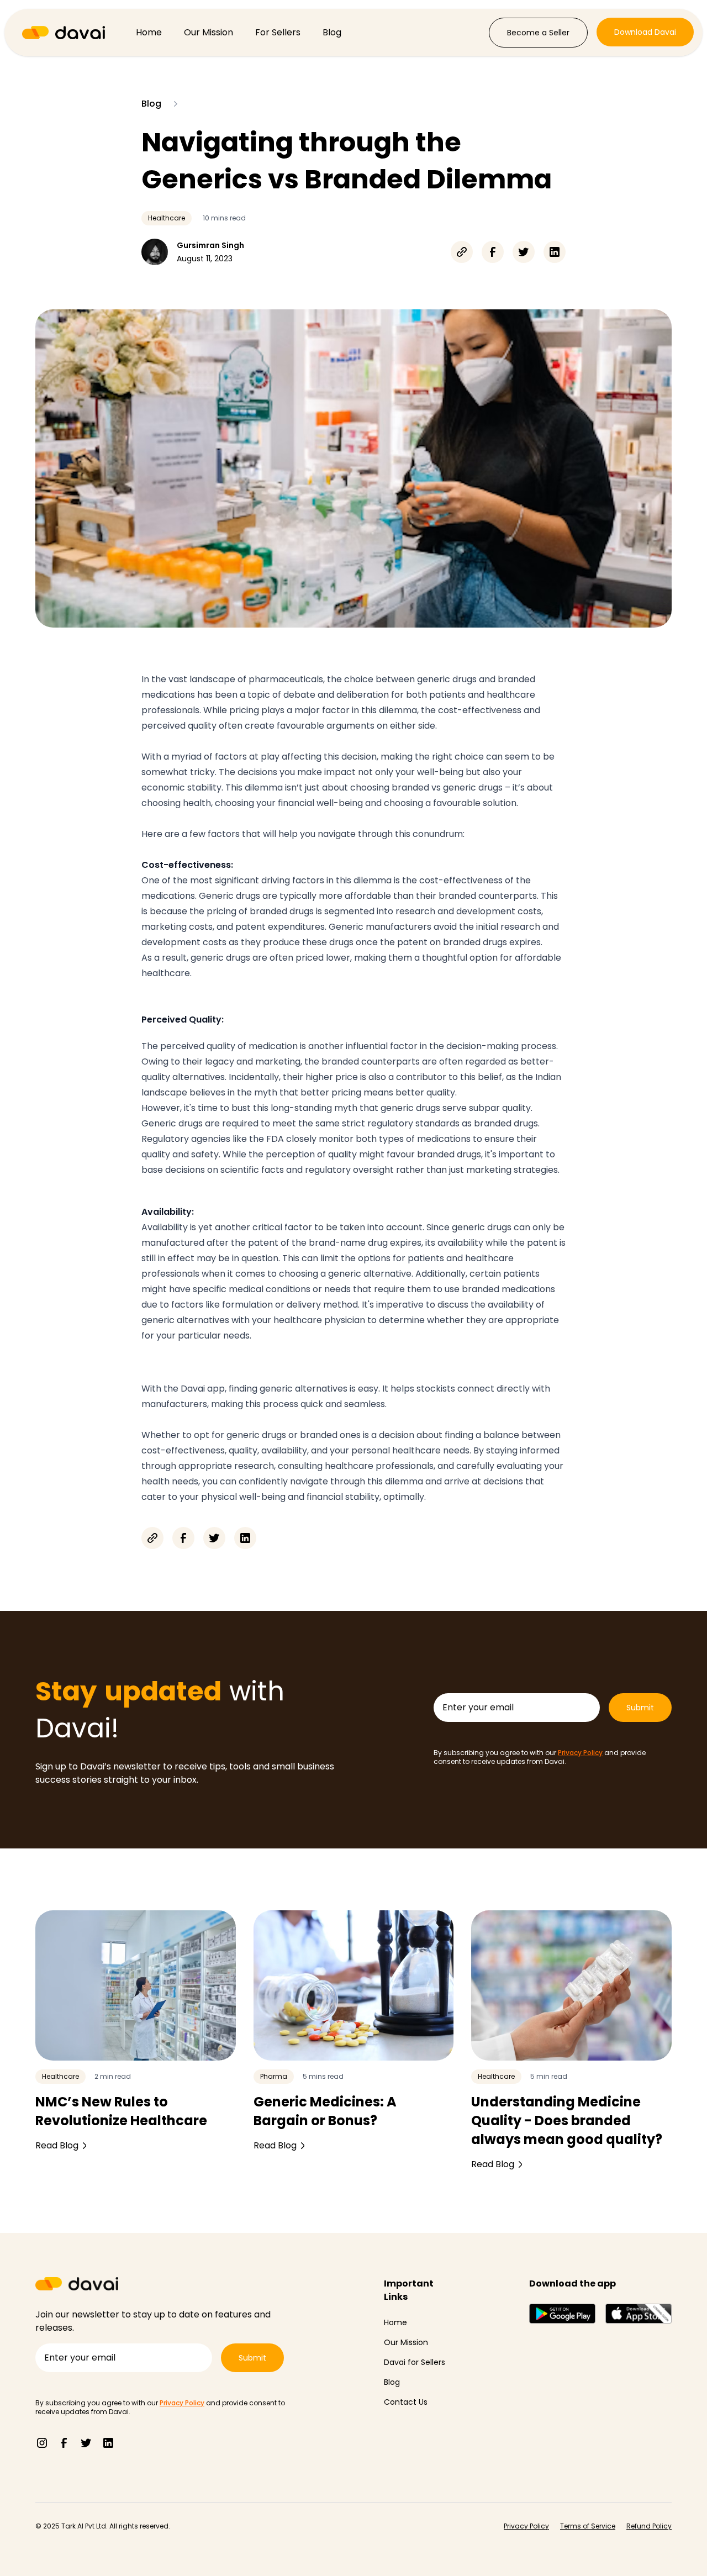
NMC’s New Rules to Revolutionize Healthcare (121, 2111)
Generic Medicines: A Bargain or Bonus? (325, 2111)
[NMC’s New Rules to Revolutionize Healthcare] (136, 1985)
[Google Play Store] (562, 2314)
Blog (332, 32)
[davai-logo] (64, 33)
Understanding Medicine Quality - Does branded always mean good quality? (567, 2121)
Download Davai (645, 32)
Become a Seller (538, 33)
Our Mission (209, 32)
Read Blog (57, 2145)
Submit (640, 1708)
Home (149, 32)
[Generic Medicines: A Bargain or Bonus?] (354, 1985)
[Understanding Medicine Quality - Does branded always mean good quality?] (571, 1985)
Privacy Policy (580, 1753)
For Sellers (278, 32)
